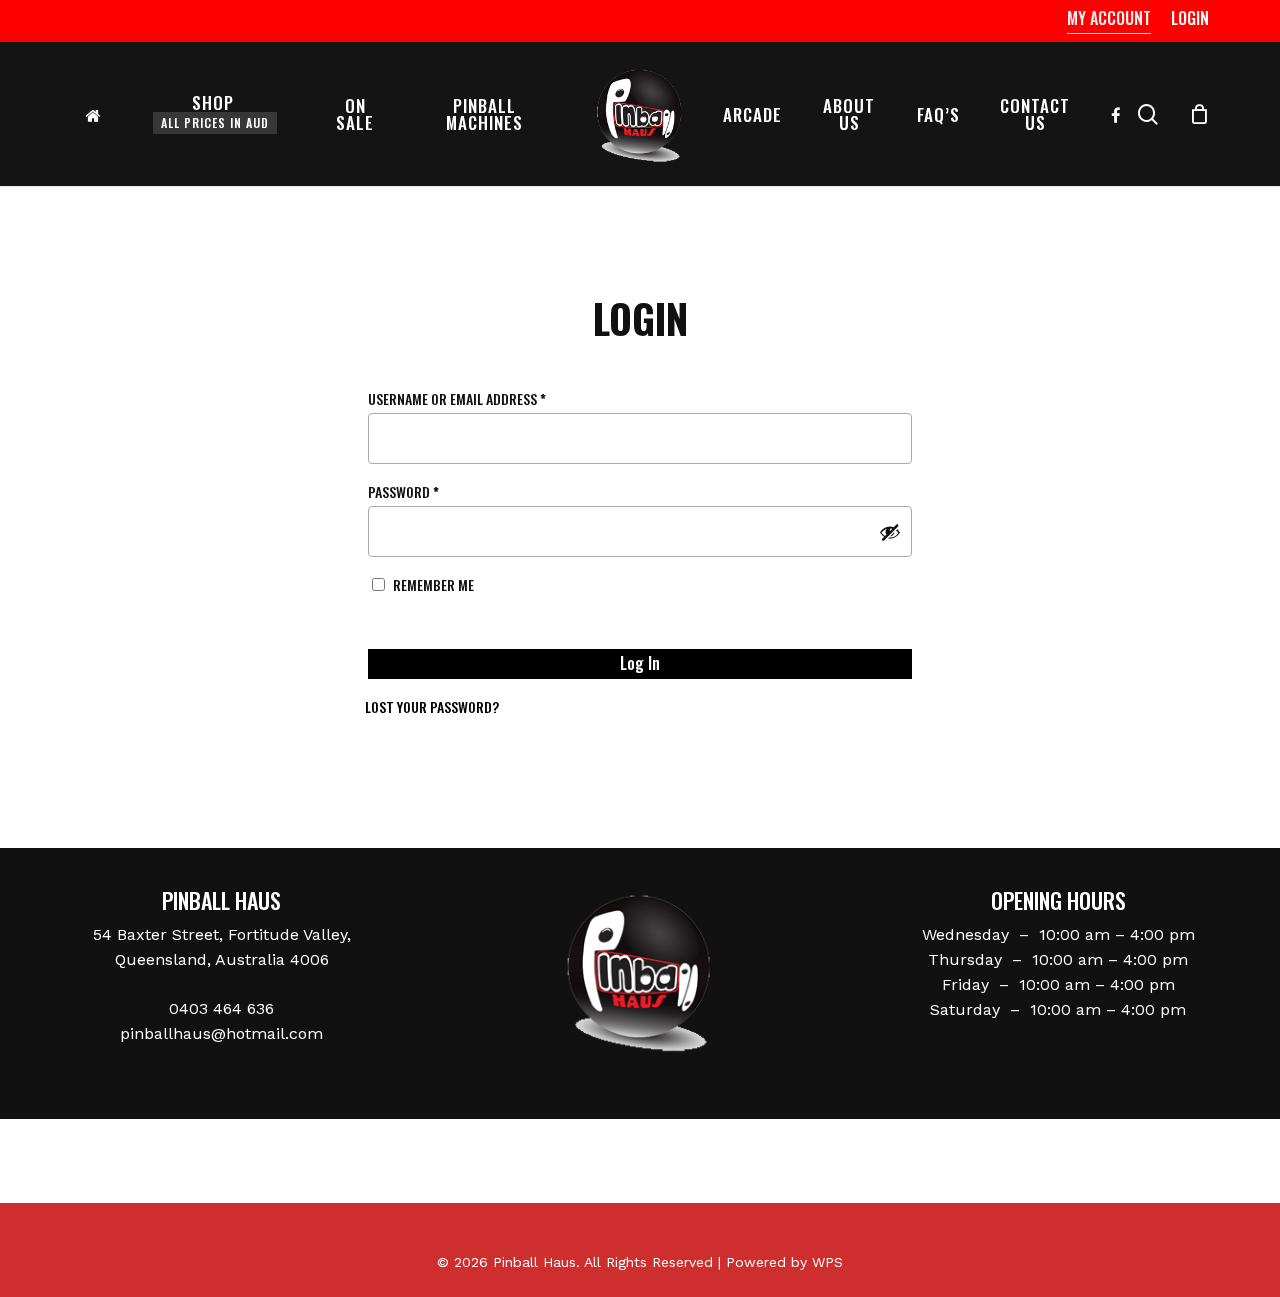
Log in (640, 663)
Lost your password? (432, 706)
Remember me (433, 584)
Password (431, 491)
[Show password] (890, 532)
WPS (827, 1262)
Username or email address (484, 398)
